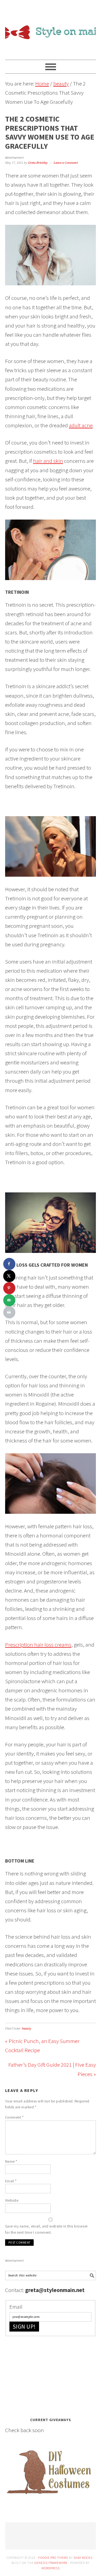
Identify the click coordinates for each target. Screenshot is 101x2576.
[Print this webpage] (9, 1312)
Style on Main (51, 27)
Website (12, 2200)
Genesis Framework (51, 2563)
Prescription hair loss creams (38, 1645)
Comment (14, 2117)
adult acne (81, 425)
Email (11, 2181)
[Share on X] (9, 1276)
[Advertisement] (46, 2375)
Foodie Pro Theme (53, 2558)
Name (11, 2161)
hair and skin (48, 461)
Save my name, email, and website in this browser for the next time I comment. (46, 2229)
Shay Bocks (83, 2558)
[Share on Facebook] (9, 1264)
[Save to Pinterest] (9, 1288)
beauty (27, 2029)
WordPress (51, 2568)
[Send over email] (9, 1300)
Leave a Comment (66, 163)
